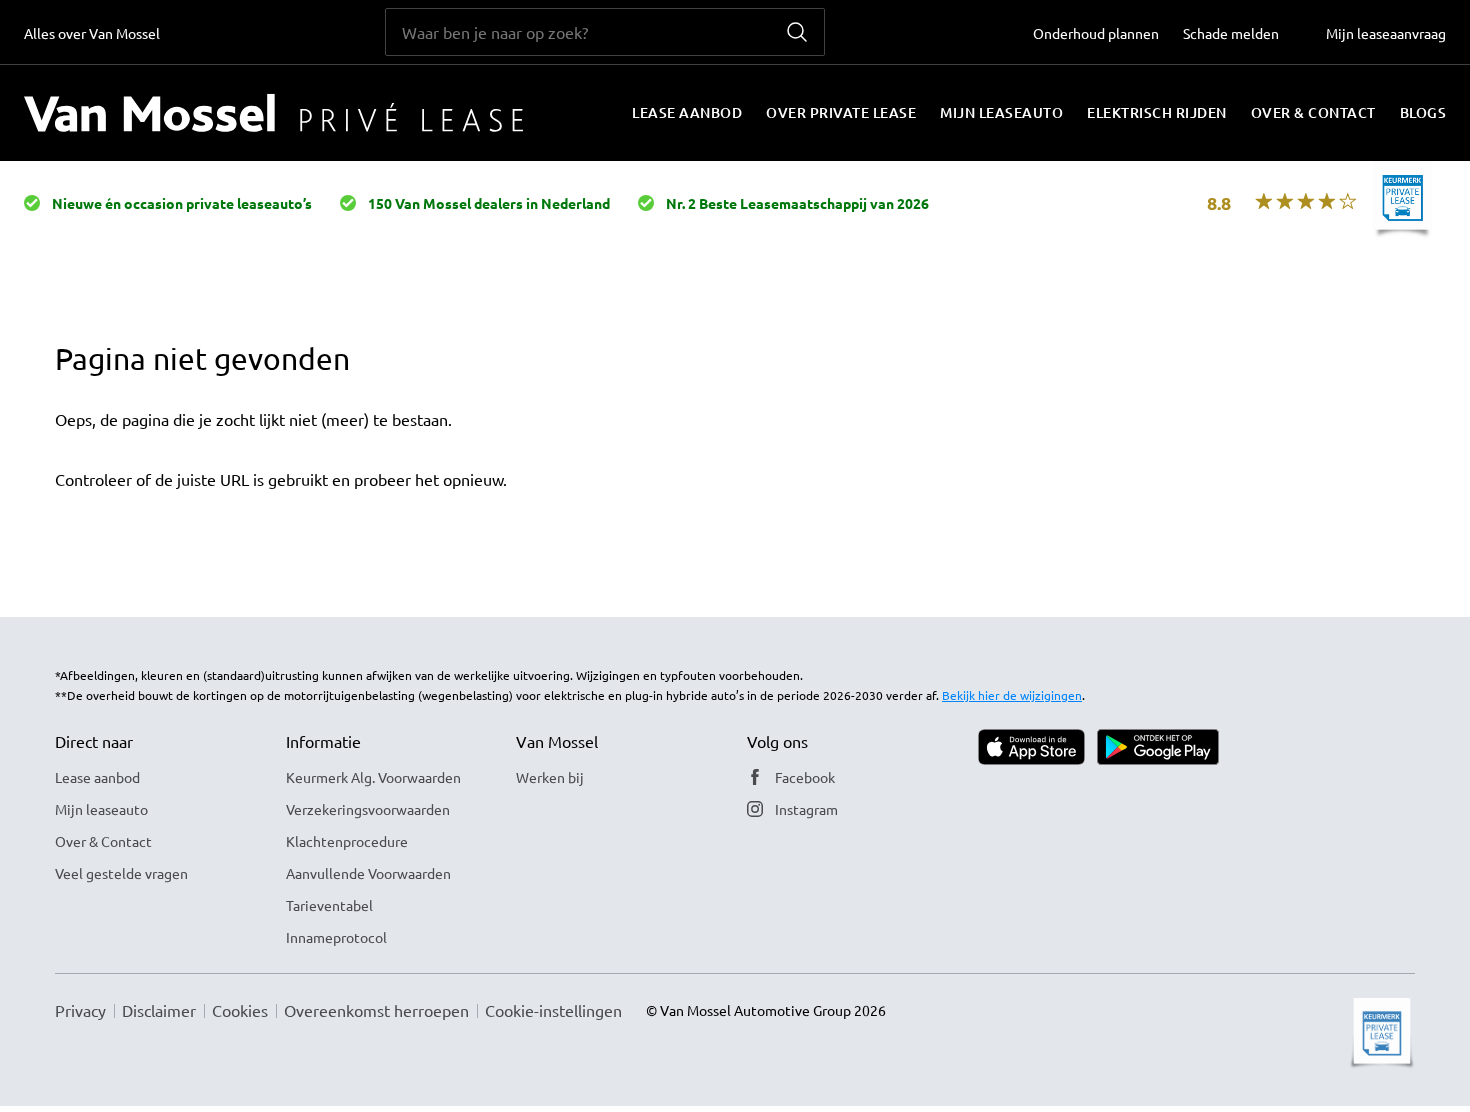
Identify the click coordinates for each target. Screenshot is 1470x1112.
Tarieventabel (329, 905)
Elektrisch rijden (1157, 112)
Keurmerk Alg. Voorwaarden (373, 777)
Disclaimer (159, 1010)
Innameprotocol (336, 937)
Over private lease (841, 112)
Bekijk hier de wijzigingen (1012, 695)
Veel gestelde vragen (121, 873)
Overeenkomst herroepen (376, 1010)
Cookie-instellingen (553, 1010)
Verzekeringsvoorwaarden (368, 809)
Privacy (80, 1010)
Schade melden (1231, 33)
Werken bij (550, 777)
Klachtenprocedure (347, 841)
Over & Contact (103, 841)
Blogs (1423, 112)
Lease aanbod (687, 112)
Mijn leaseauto (1001, 112)
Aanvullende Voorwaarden (368, 873)
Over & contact (1313, 112)
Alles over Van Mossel (92, 33)
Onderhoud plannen (1096, 33)
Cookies (240, 1010)
